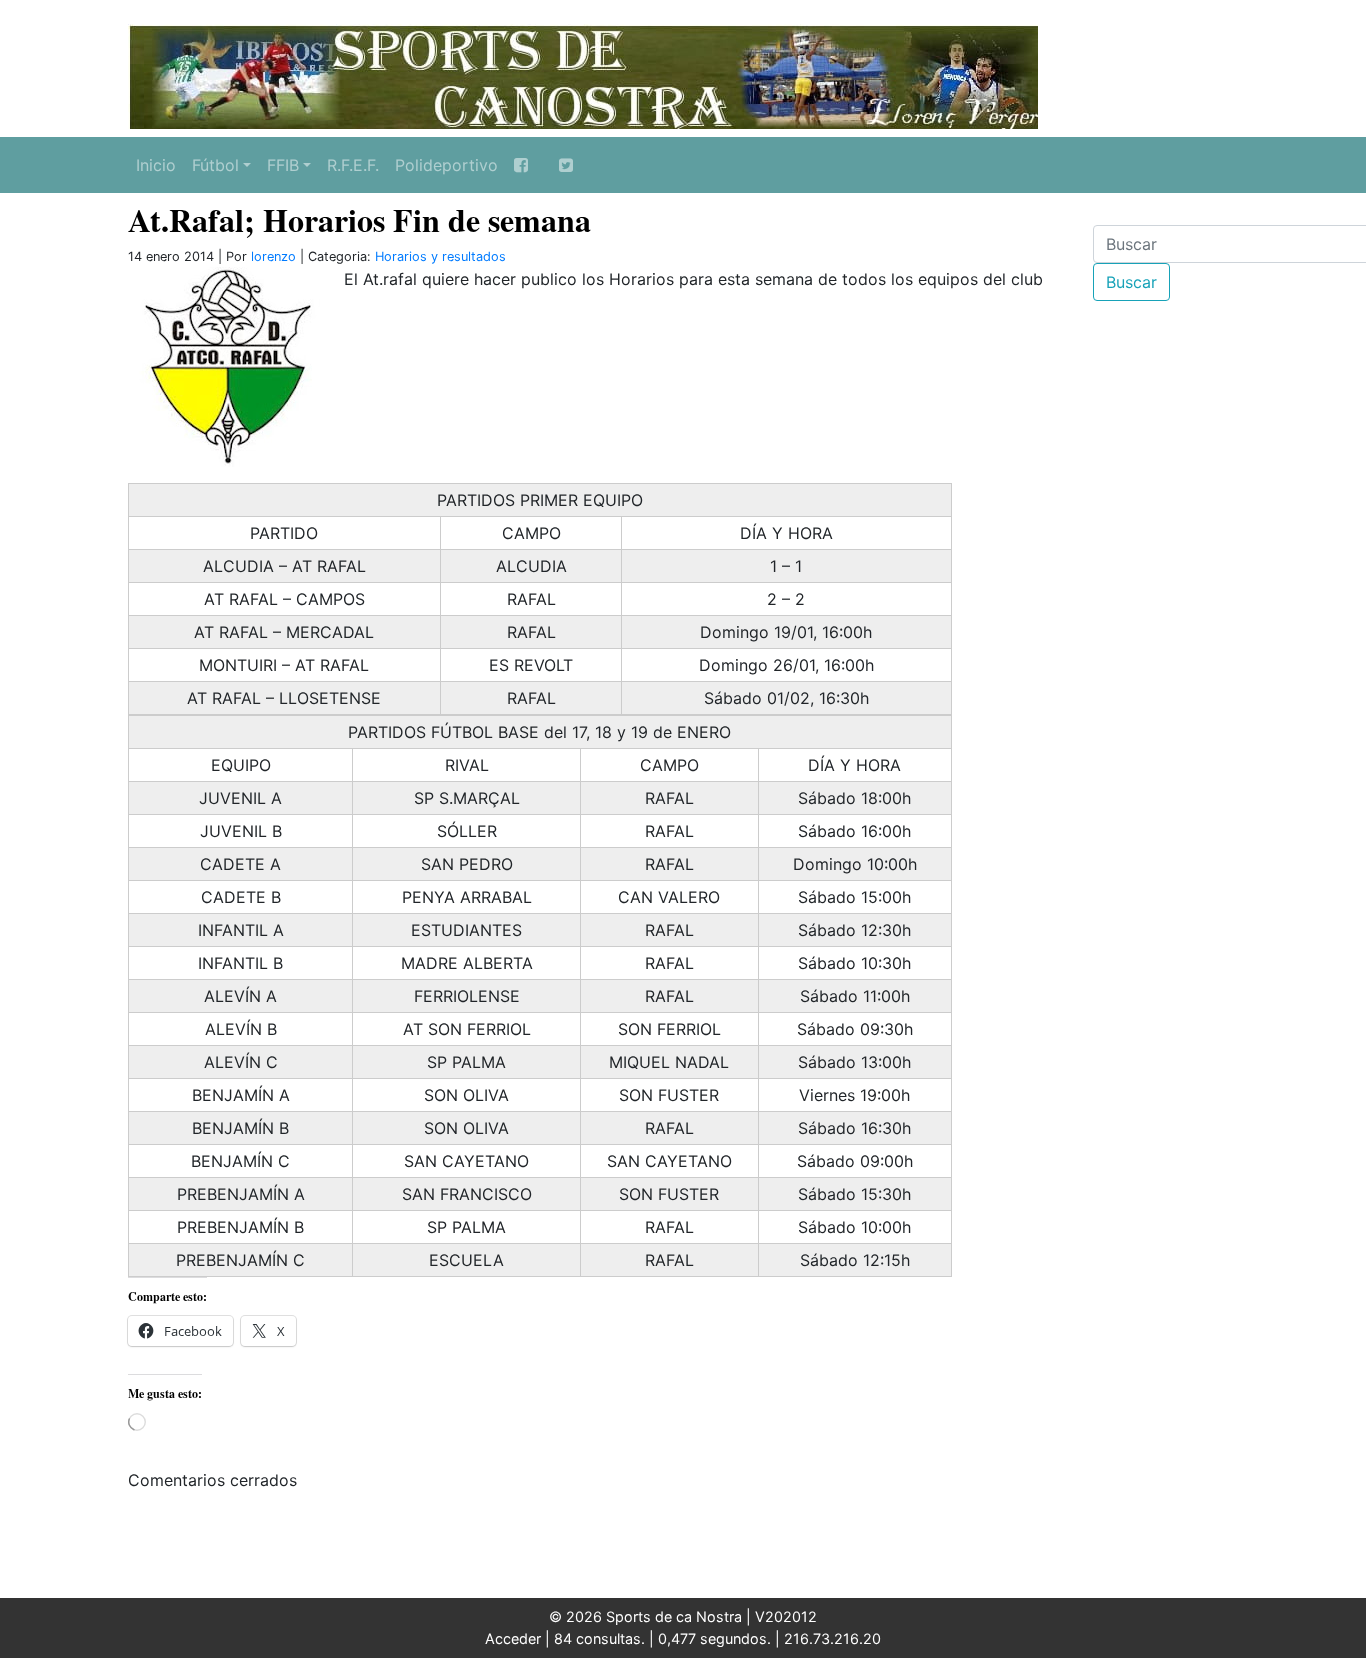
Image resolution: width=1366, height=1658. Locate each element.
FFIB (283, 165)
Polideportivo (446, 165)
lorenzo (273, 256)
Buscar (1131, 282)
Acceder (513, 1638)
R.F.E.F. (353, 165)
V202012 (786, 1616)
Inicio (156, 165)
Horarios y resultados (440, 256)
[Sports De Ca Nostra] (583, 75)
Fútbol (215, 165)
